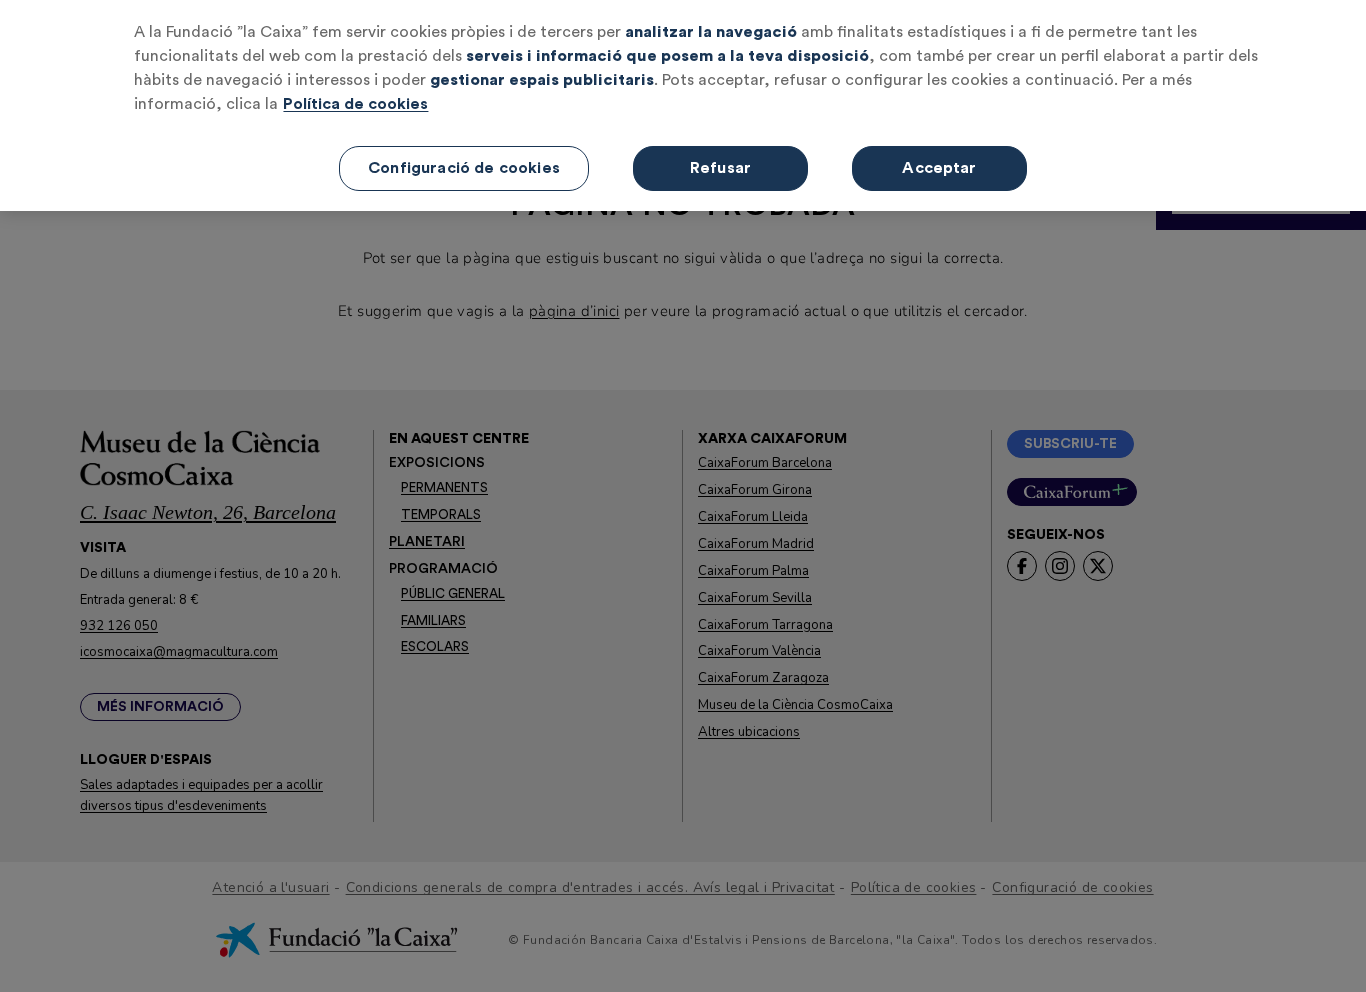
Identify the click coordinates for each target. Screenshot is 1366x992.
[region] (683, 105)
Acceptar (939, 168)
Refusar (720, 168)
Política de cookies (355, 104)
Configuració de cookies (464, 168)
